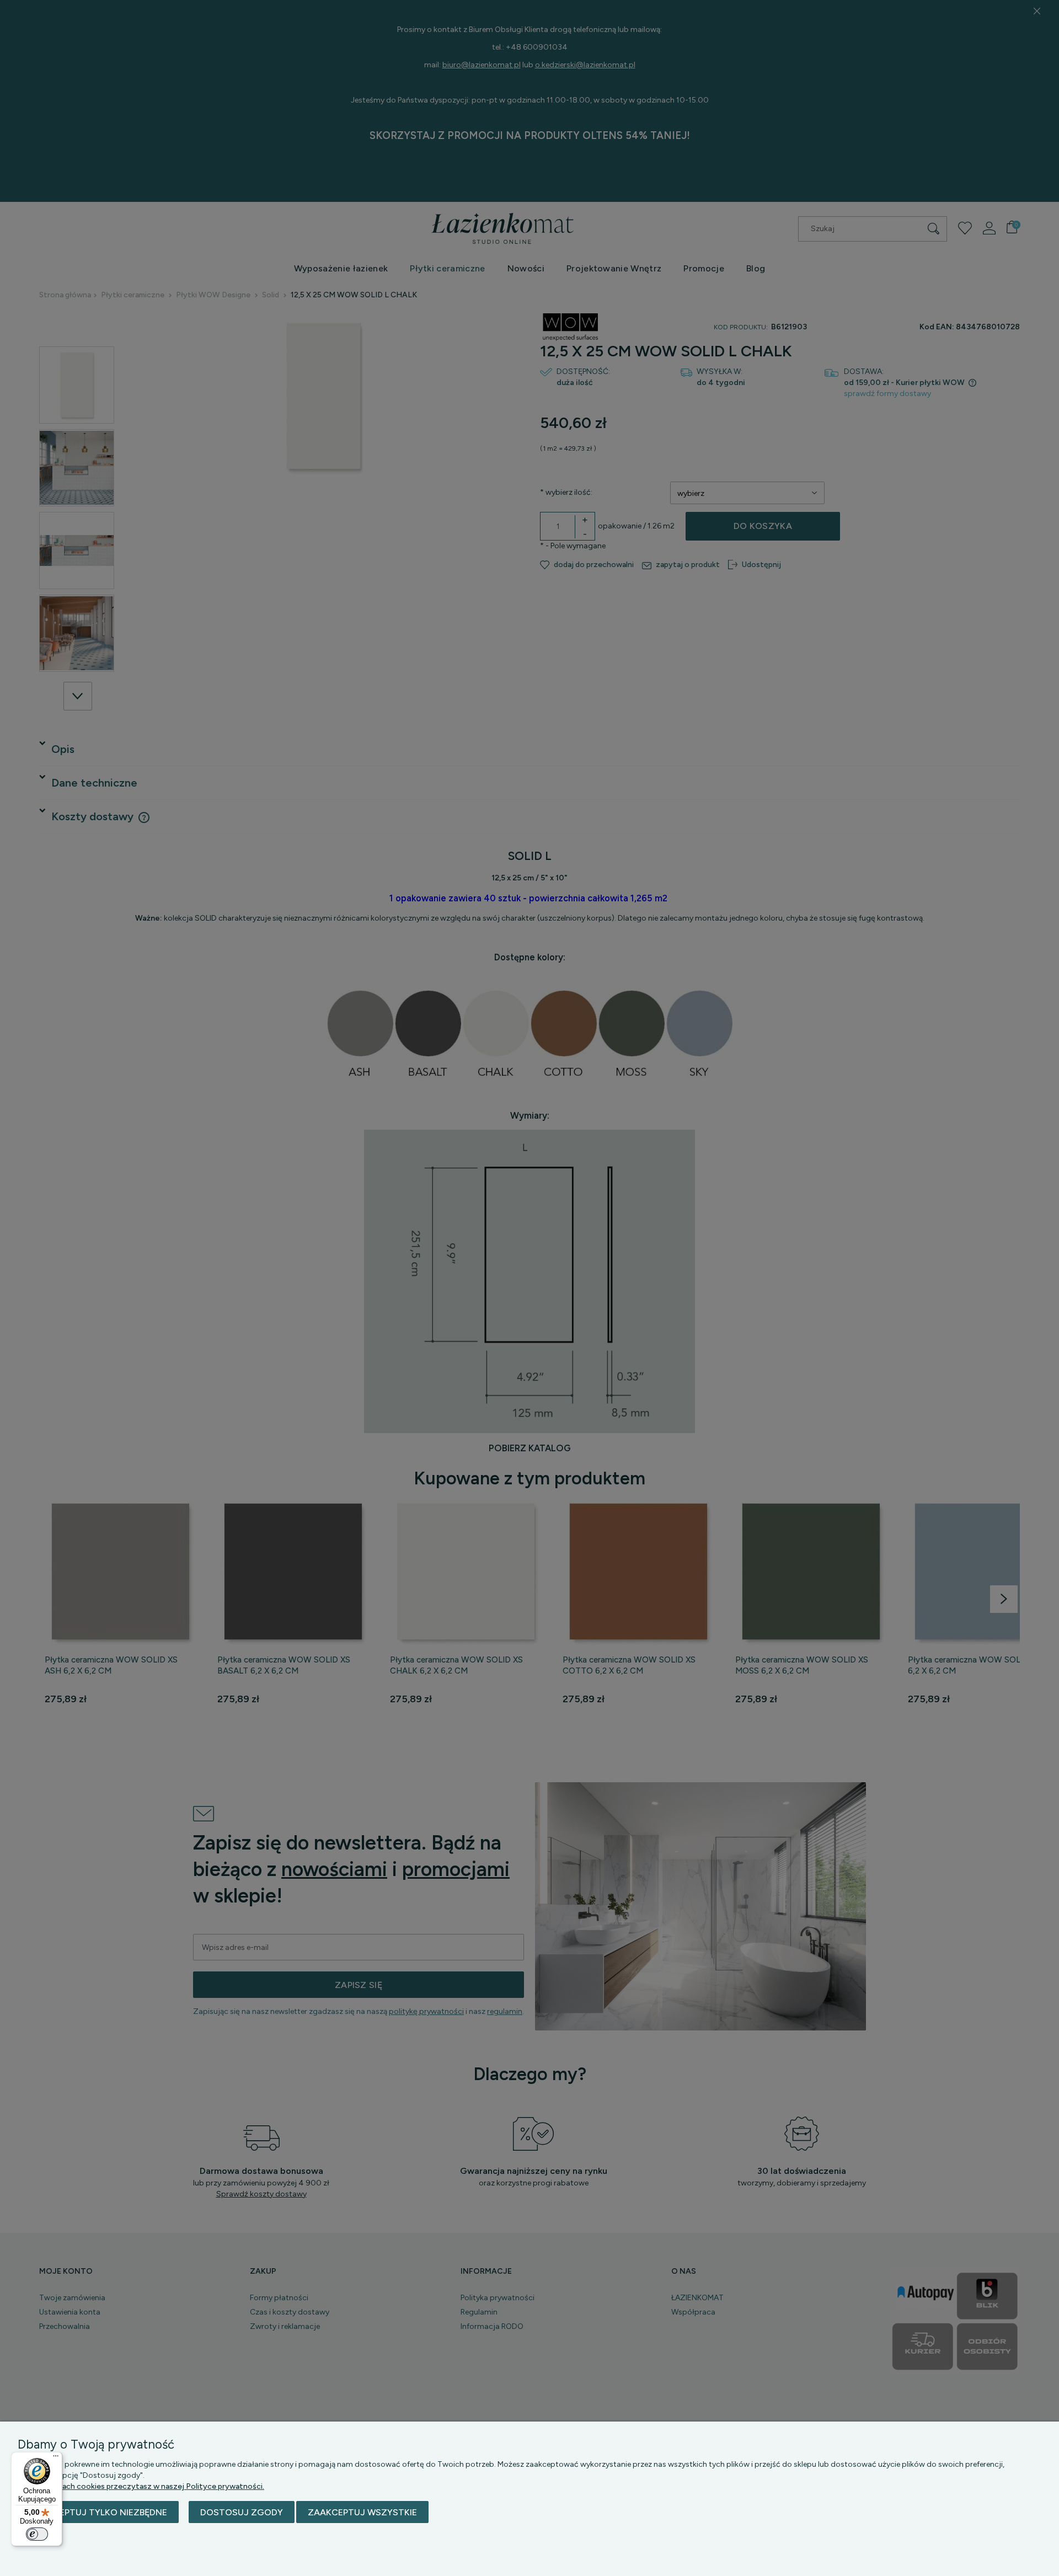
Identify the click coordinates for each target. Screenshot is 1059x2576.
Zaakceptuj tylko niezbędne (98, 2512)
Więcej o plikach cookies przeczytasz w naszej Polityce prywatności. (141, 2486)
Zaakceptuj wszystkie (362, 2512)
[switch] (37, 2534)
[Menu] (56, 2459)
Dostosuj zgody (242, 2512)
